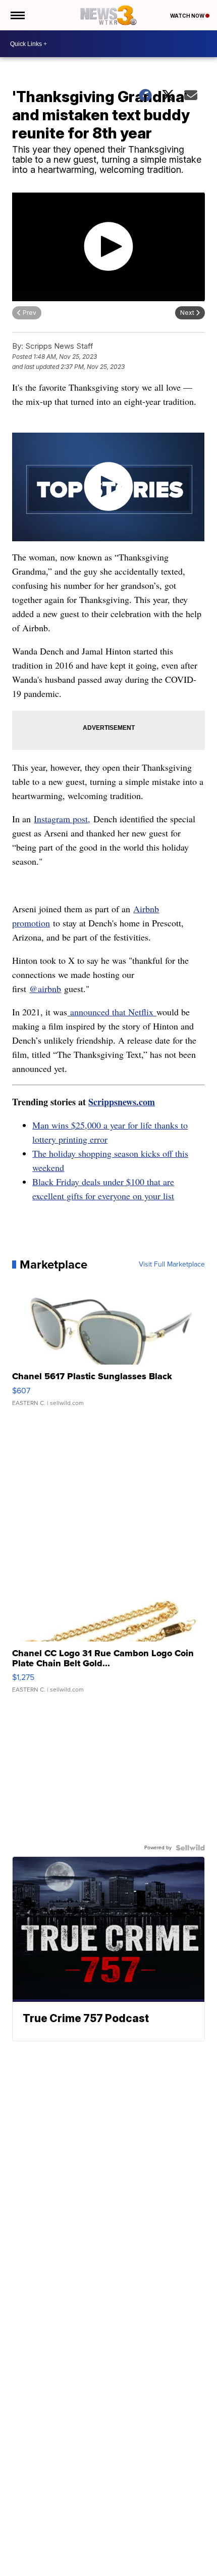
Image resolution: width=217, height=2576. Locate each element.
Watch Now (188, 16)
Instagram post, (62, 819)
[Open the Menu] (17, 15)
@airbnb (45, 989)
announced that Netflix (112, 1012)
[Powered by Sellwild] (190, 1848)
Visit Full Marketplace (172, 1264)
